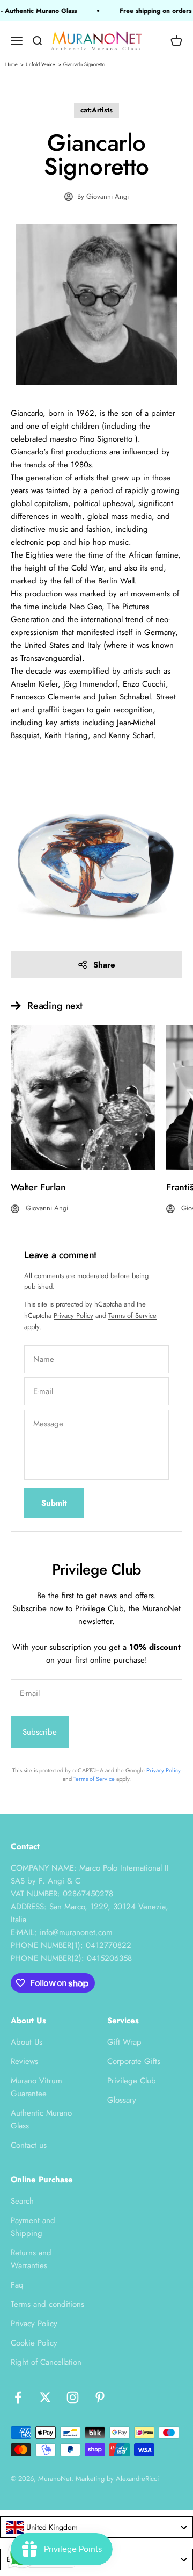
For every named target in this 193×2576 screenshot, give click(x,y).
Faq (17, 2285)
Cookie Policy (34, 2343)
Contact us (29, 2145)
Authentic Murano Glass (41, 2119)
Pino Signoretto (107, 439)
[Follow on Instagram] (73, 2397)
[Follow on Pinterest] (100, 2397)
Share (104, 965)
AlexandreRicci (137, 2478)
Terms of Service (132, 1315)
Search (22, 2201)
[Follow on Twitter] (45, 2397)
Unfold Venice (40, 64)
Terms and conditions (47, 2304)
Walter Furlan (38, 1187)
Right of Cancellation (46, 2362)
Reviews (24, 2061)
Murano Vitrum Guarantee (36, 2087)
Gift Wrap (124, 2042)
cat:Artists (96, 110)
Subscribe (40, 1732)
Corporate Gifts (134, 2061)
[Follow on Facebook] (18, 2397)
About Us (27, 2042)
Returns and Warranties (31, 2259)
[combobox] (96, 2527)
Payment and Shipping (33, 2227)
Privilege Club (132, 2081)
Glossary (122, 2100)
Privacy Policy (73, 1315)
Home (12, 64)
